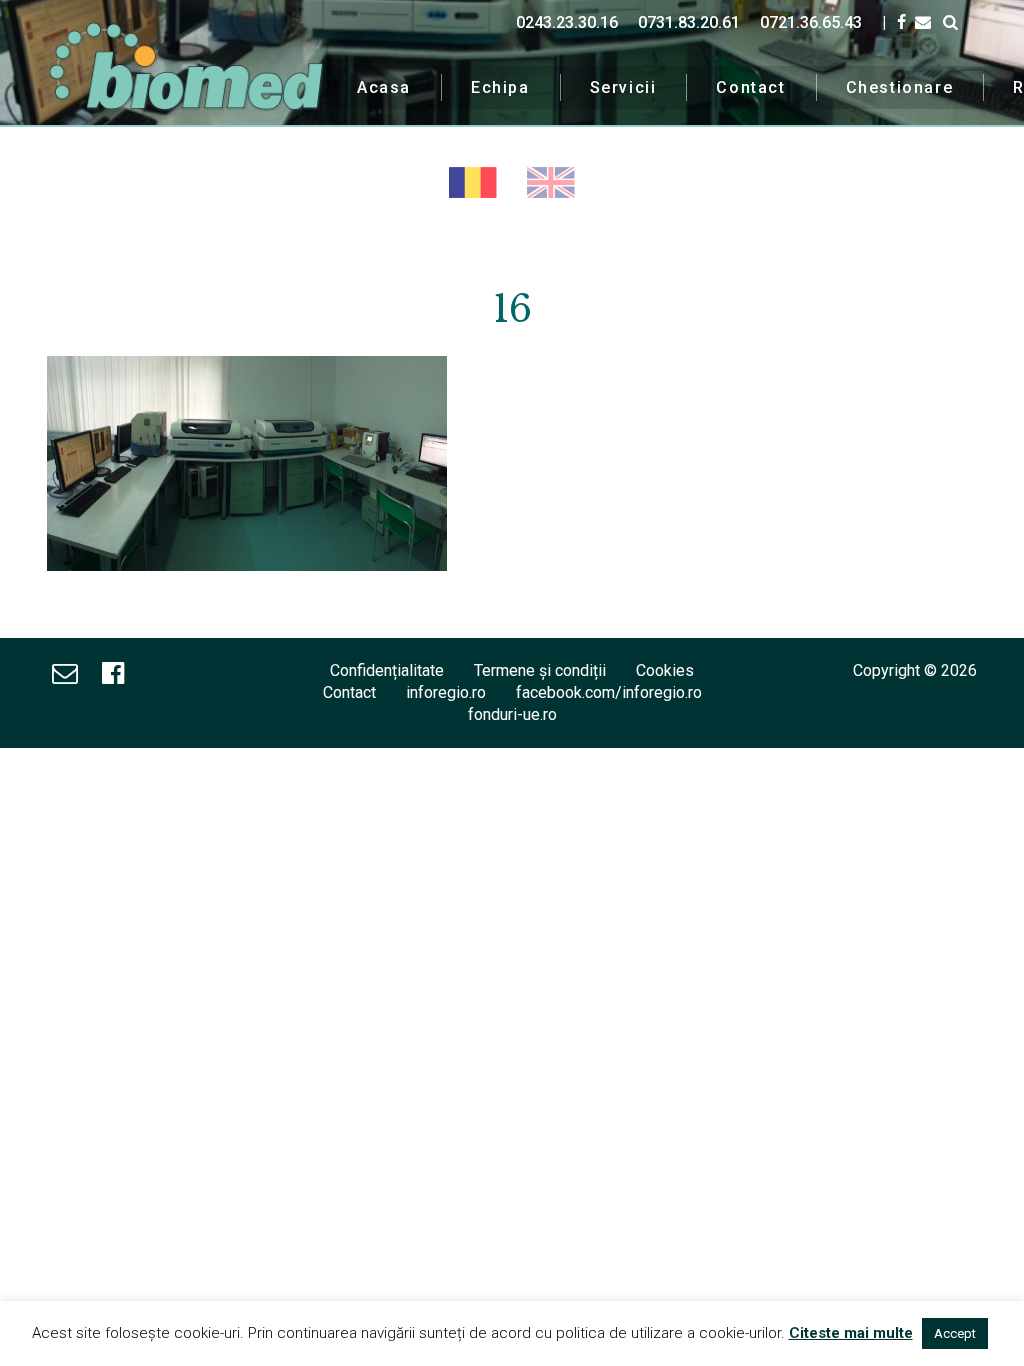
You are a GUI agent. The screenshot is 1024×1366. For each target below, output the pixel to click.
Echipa (500, 87)
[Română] (473, 182)
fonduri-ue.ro (512, 714)
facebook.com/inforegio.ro (609, 692)
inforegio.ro (446, 692)
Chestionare (900, 87)
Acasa (384, 87)
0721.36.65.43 (811, 22)
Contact (750, 87)
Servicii (623, 87)
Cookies (665, 670)
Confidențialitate (387, 670)
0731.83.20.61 (689, 22)
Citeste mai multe (851, 1333)
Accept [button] (955, 1333)
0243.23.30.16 (567, 22)
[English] (551, 182)
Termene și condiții (540, 670)
